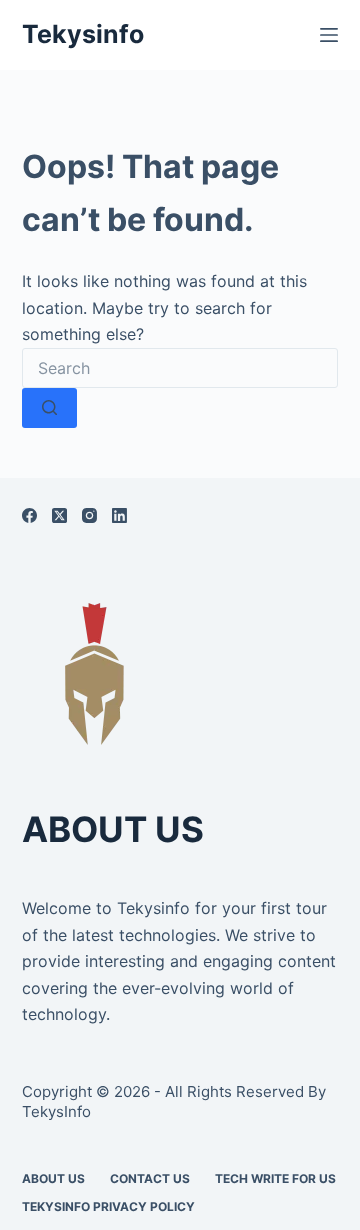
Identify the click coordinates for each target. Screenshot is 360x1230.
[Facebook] (29, 515)
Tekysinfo (83, 34)
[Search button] (49, 408)
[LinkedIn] (119, 515)
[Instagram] (89, 515)
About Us (53, 1178)
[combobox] (180, 368)
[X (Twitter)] (59, 515)
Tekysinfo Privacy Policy (108, 1206)
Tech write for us (275, 1178)
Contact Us (150, 1178)
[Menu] (329, 35)
